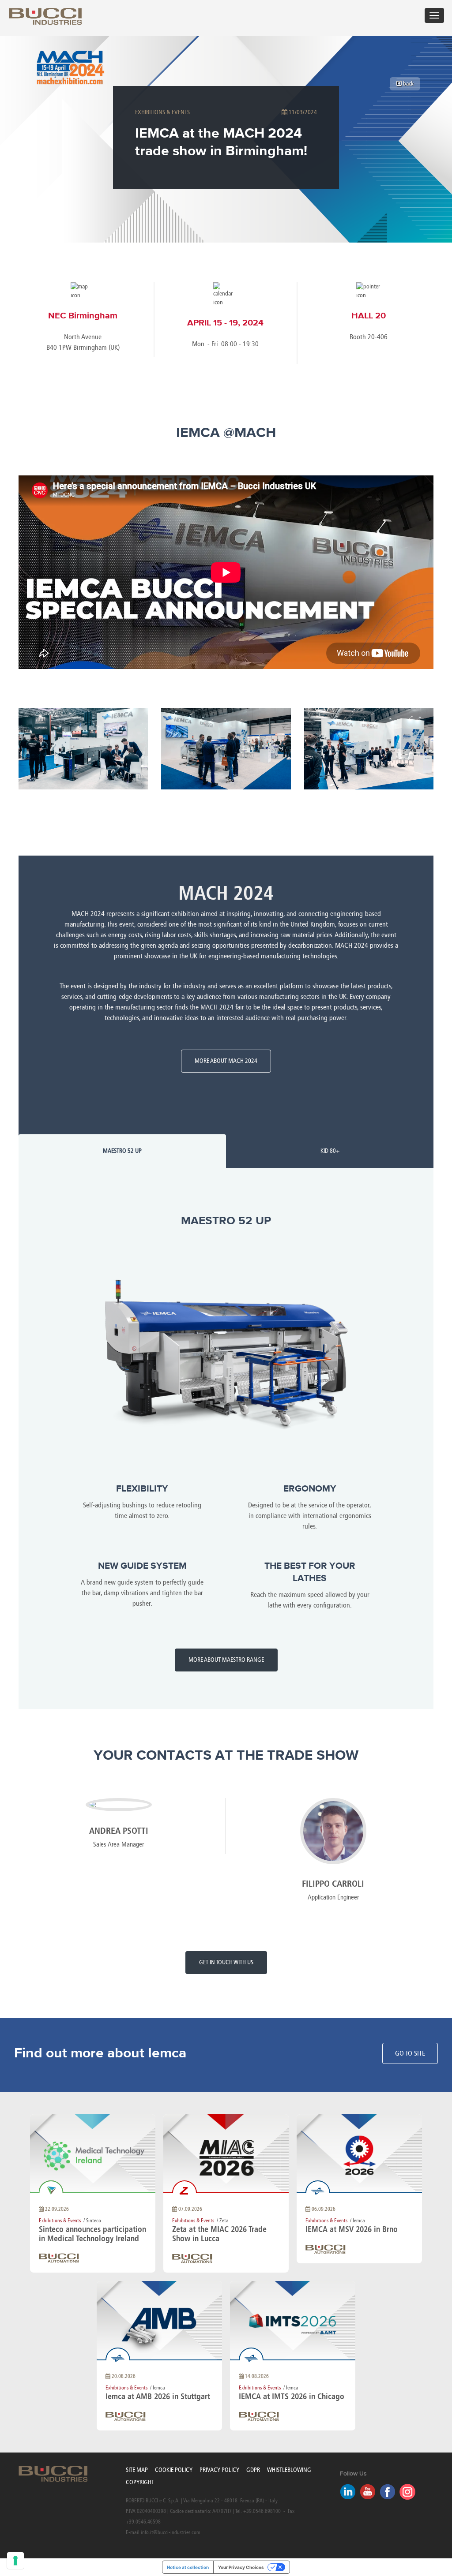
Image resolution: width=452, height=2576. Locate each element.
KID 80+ (330, 1151)
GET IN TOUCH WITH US (226, 1962)
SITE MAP (137, 2470)
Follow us (353, 2474)
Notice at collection (188, 2567)
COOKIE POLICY (174, 2470)
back (408, 84)
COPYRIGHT (140, 2482)
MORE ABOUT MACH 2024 (226, 1061)
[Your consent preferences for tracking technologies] (15, 2561)
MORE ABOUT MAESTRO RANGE (226, 1660)
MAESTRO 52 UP (122, 1151)
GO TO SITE (410, 2053)
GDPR (253, 2470)
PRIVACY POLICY (219, 2470)
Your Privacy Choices (241, 2567)
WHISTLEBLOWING (289, 2470)
